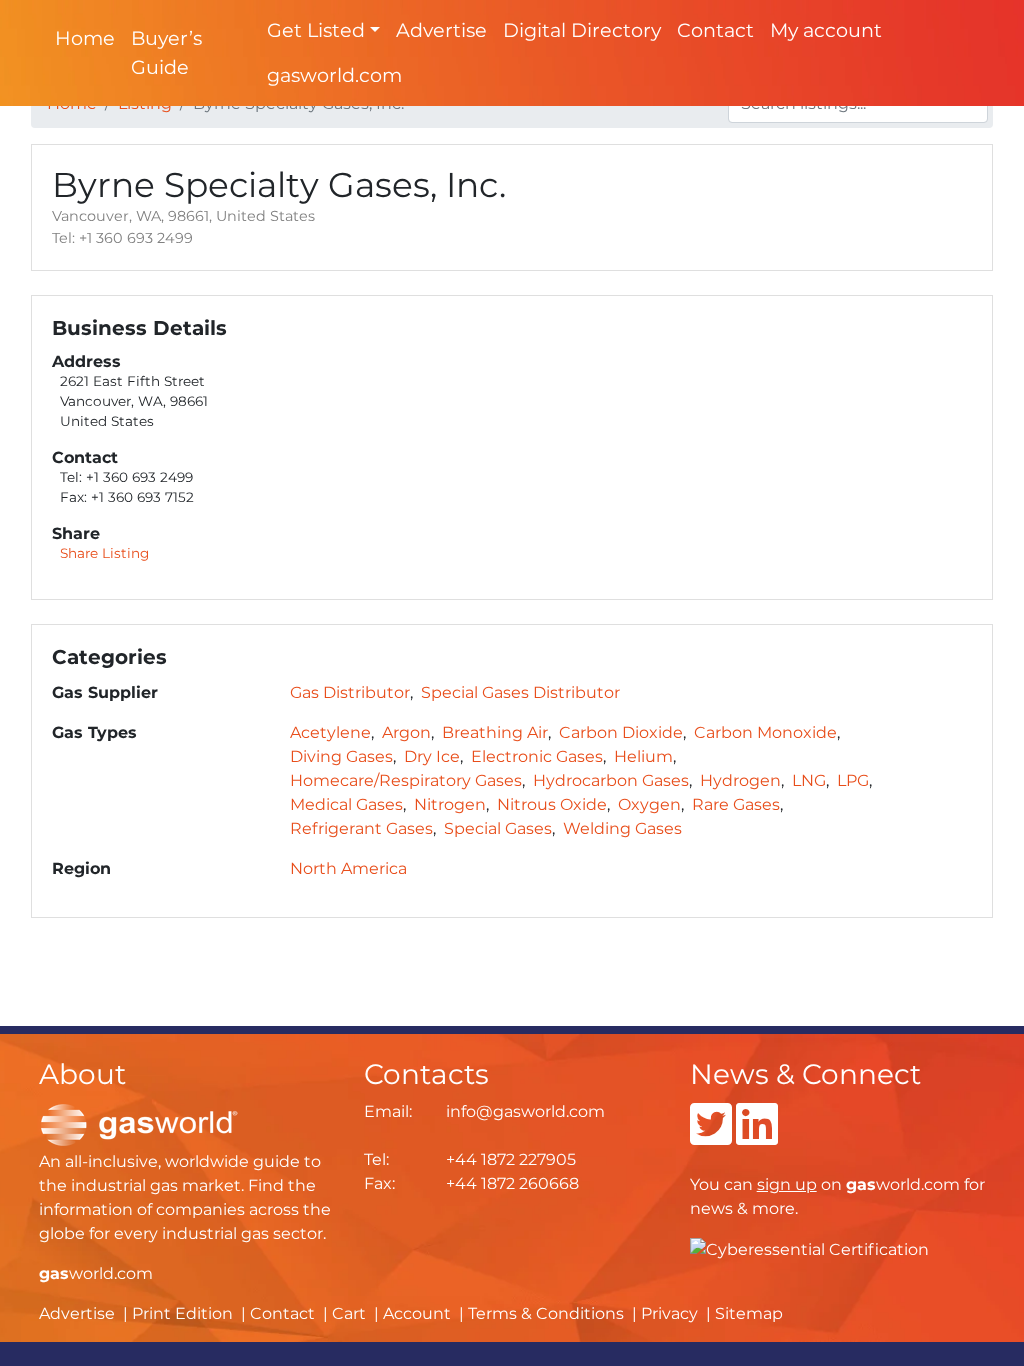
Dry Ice (432, 756)
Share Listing (104, 553)
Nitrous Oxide (552, 804)
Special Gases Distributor (520, 692)
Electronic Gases (537, 756)
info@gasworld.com (525, 1111)
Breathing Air (495, 732)
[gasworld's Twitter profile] (711, 1136)
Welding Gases (622, 828)
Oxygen (649, 804)
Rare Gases (736, 804)
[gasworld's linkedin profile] (757, 1136)
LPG (853, 780)
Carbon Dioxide (621, 732)
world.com (96, 1273)
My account (826, 30)
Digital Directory (582, 30)
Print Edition (182, 1313)
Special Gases (498, 828)
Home (85, 38)
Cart (349, 1313)
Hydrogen (740, 780)
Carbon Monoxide (765, 732)
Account (417, 1313)
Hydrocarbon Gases (611, 780)
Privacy (669, 1313)
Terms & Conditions (546, 1313)
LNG (809, 780)
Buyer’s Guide (166, 52)
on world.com (858, 1184)
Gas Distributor (350, 692)
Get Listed (316, 30)
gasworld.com (334, 75)
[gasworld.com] (139, 1123)
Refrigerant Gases (361, 828)
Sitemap (749, 1313)
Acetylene (330, 732)
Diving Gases (341, 756)
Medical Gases (346, 804)
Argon (406, 732)
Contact (715, 30)
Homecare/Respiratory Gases (406, 780)
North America (348, 868)
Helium (643, 756)
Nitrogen (450, 804)
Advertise (441, 30)
